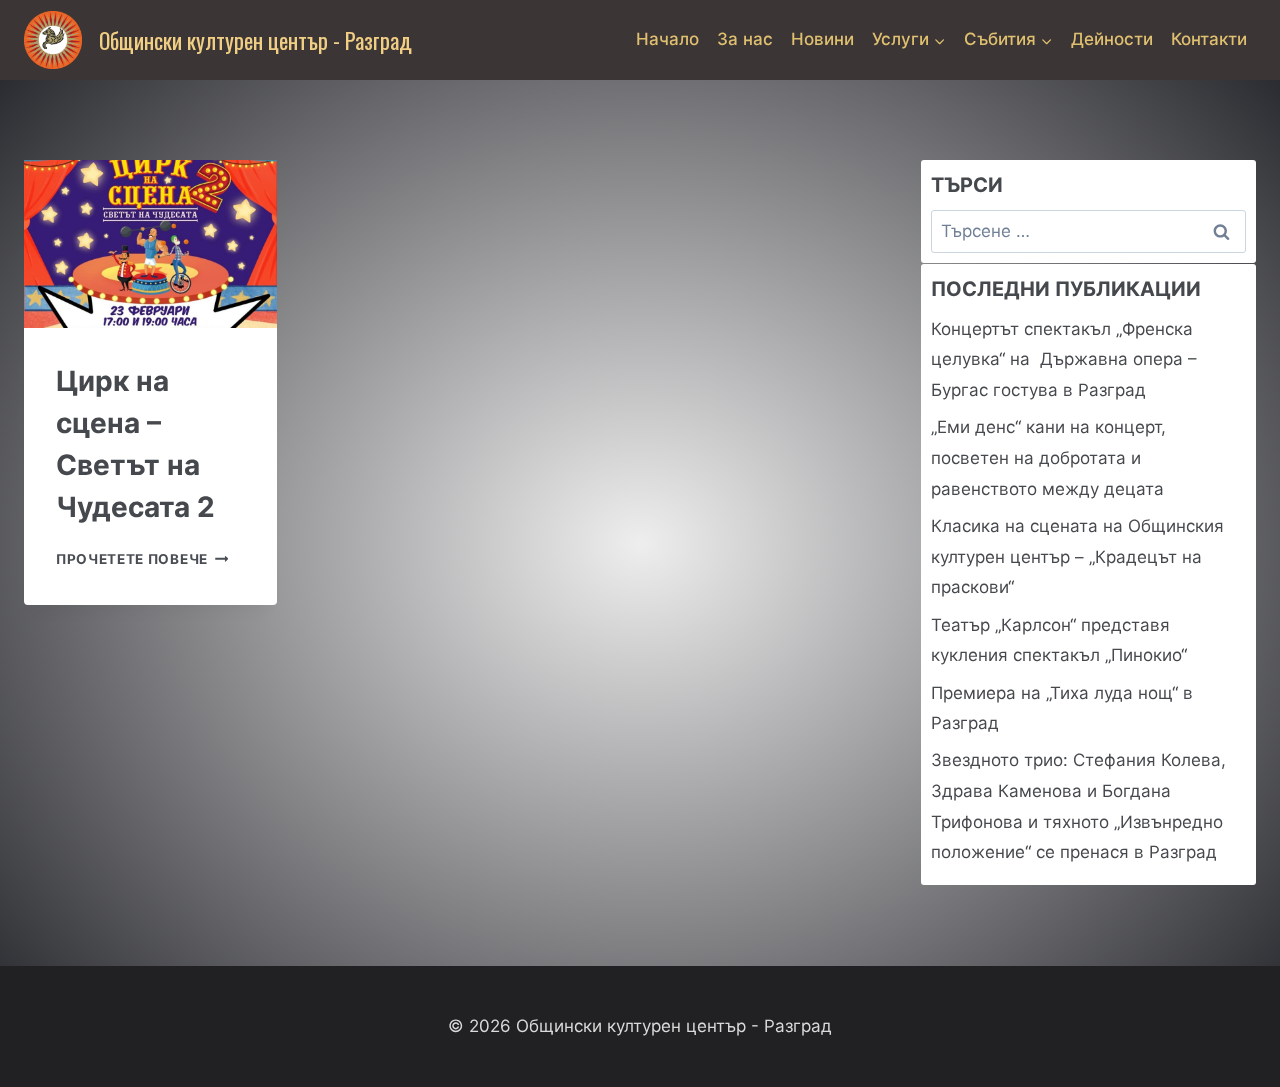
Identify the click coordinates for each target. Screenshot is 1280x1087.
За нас (745, 39)
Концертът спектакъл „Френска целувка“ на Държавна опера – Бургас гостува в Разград (1064, 359)
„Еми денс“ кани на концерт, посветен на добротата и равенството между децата (1048, 457)
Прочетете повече (142, 559)
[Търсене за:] (1088, 231)
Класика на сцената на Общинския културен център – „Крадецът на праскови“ (1077, 556)
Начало (667, 39)
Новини (822, 39)
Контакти (1209, 39)
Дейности (1112, 39)
